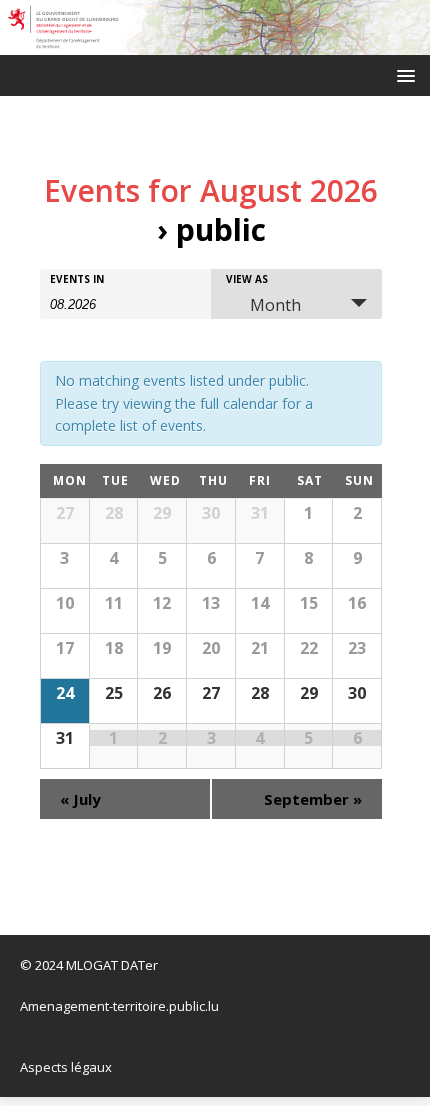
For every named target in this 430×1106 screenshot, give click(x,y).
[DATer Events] (215, 43)
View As (247, 279)
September (313, 799)
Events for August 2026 (211, 190)
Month (275, 305)
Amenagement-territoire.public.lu (119, 1006)
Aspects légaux (66, 1067)
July (80, 799)
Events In (77, 279)
